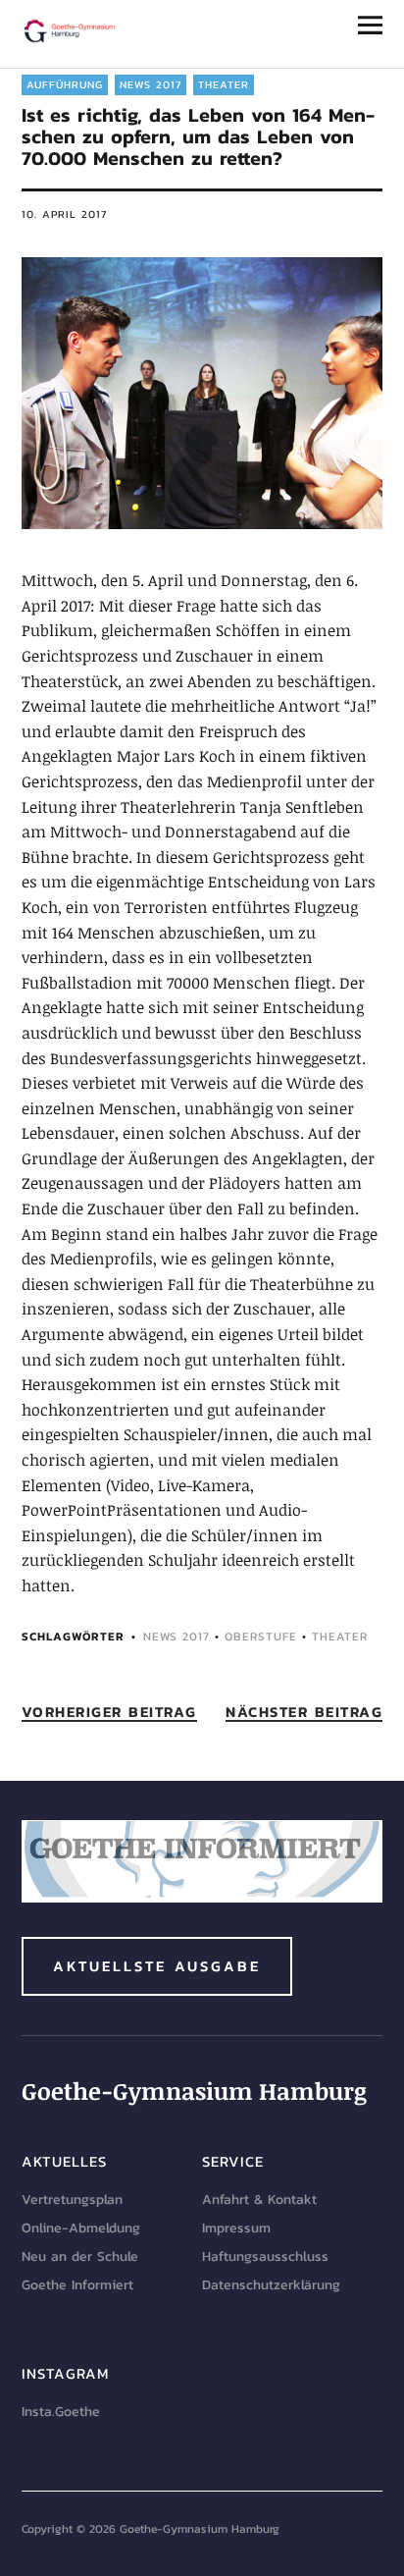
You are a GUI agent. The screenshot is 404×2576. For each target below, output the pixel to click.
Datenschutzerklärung (271, 2285)
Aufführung (65, 84)
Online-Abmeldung (81, 2228)
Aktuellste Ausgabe (157, 1966)
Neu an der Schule (80, 2256)
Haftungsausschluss (265, 2256)
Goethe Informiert (77, 2285)
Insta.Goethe (61, 2412)
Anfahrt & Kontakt (259, 2200)
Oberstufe (261, 1637)
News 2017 (151, 84)
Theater (224, 84)
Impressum (236, 2228)
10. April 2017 (64, 214)
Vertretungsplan (72, 2200)
